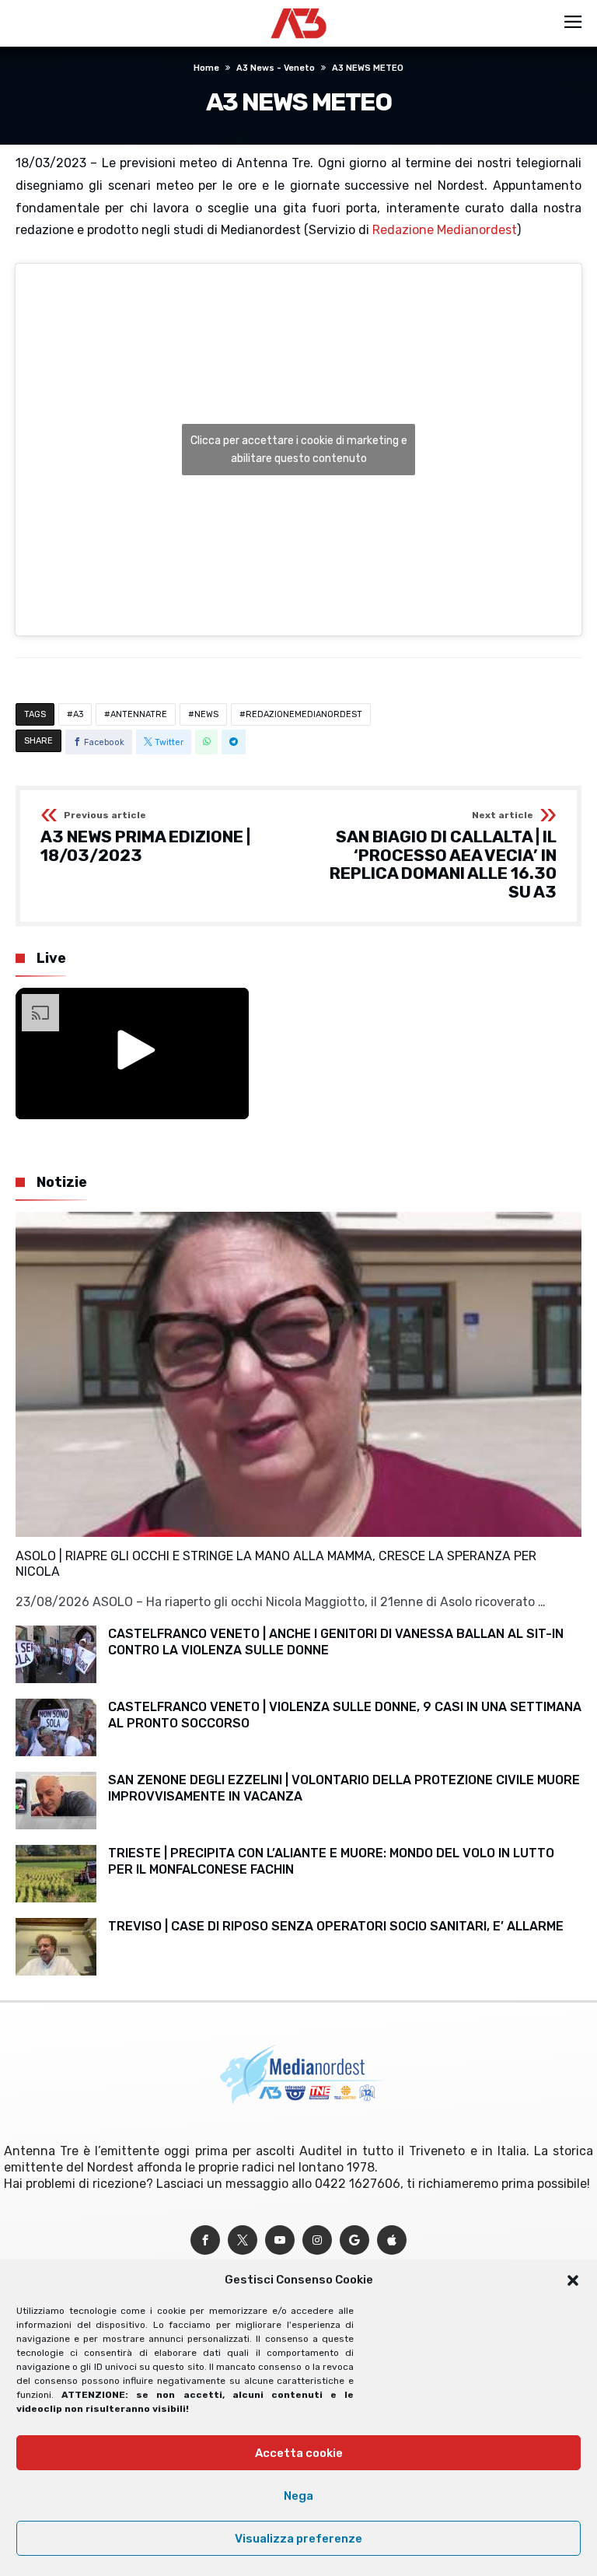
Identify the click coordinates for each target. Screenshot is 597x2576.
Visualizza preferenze (298, 2539)
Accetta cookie (299, 2453)
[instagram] (317, 2240)
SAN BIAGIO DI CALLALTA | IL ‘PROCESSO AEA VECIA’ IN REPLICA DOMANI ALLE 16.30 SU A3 (443, 856)
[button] (573, 2280)
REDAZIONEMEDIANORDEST (304, 714)
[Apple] (392, 2240)
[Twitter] (243, 2240)
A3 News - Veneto (276, 68)
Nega (298, 2496)
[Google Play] (354, 2240)
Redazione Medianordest (445, 230)
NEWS (206, 714)
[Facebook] (205, 2240)
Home (206, 68)
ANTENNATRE (139, 714)
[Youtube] (280, 2240)
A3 (78, 714)
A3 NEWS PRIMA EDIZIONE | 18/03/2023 (145, 837)
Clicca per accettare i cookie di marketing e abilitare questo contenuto (299, 450)
